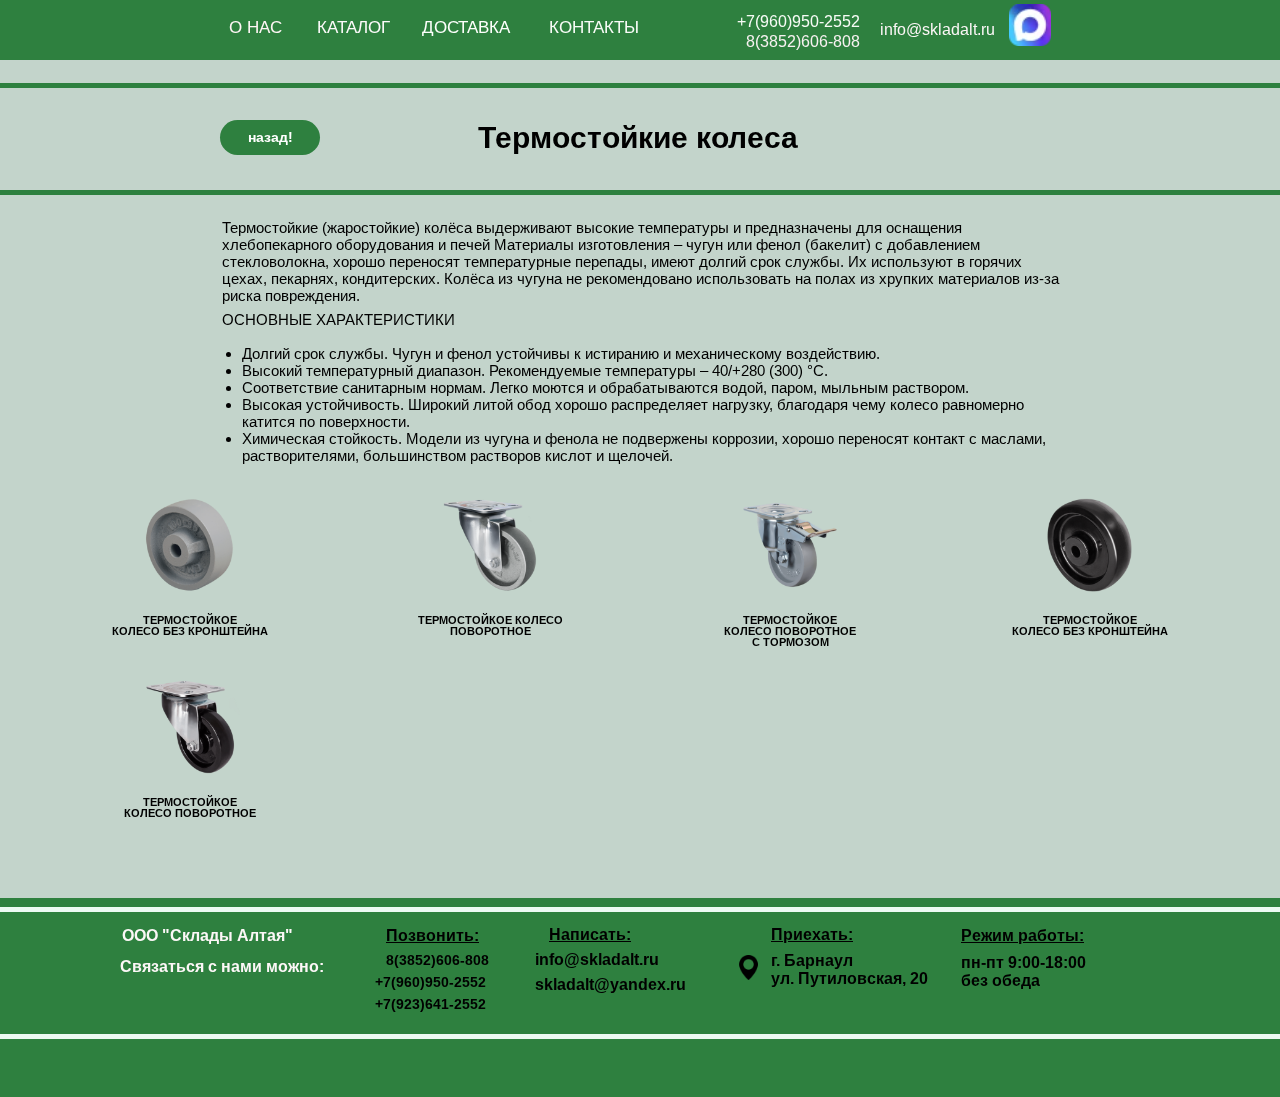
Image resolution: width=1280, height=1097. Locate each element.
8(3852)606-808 (803, 41)
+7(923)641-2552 (430, 1004)
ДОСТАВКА (466, 27)
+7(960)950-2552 (798, 21)
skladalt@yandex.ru (610, 984)
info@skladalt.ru (937, 29)
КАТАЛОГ (353, 27)
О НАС (255, 27)
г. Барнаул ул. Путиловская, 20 (849, 969)
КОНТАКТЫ (594, 27)
